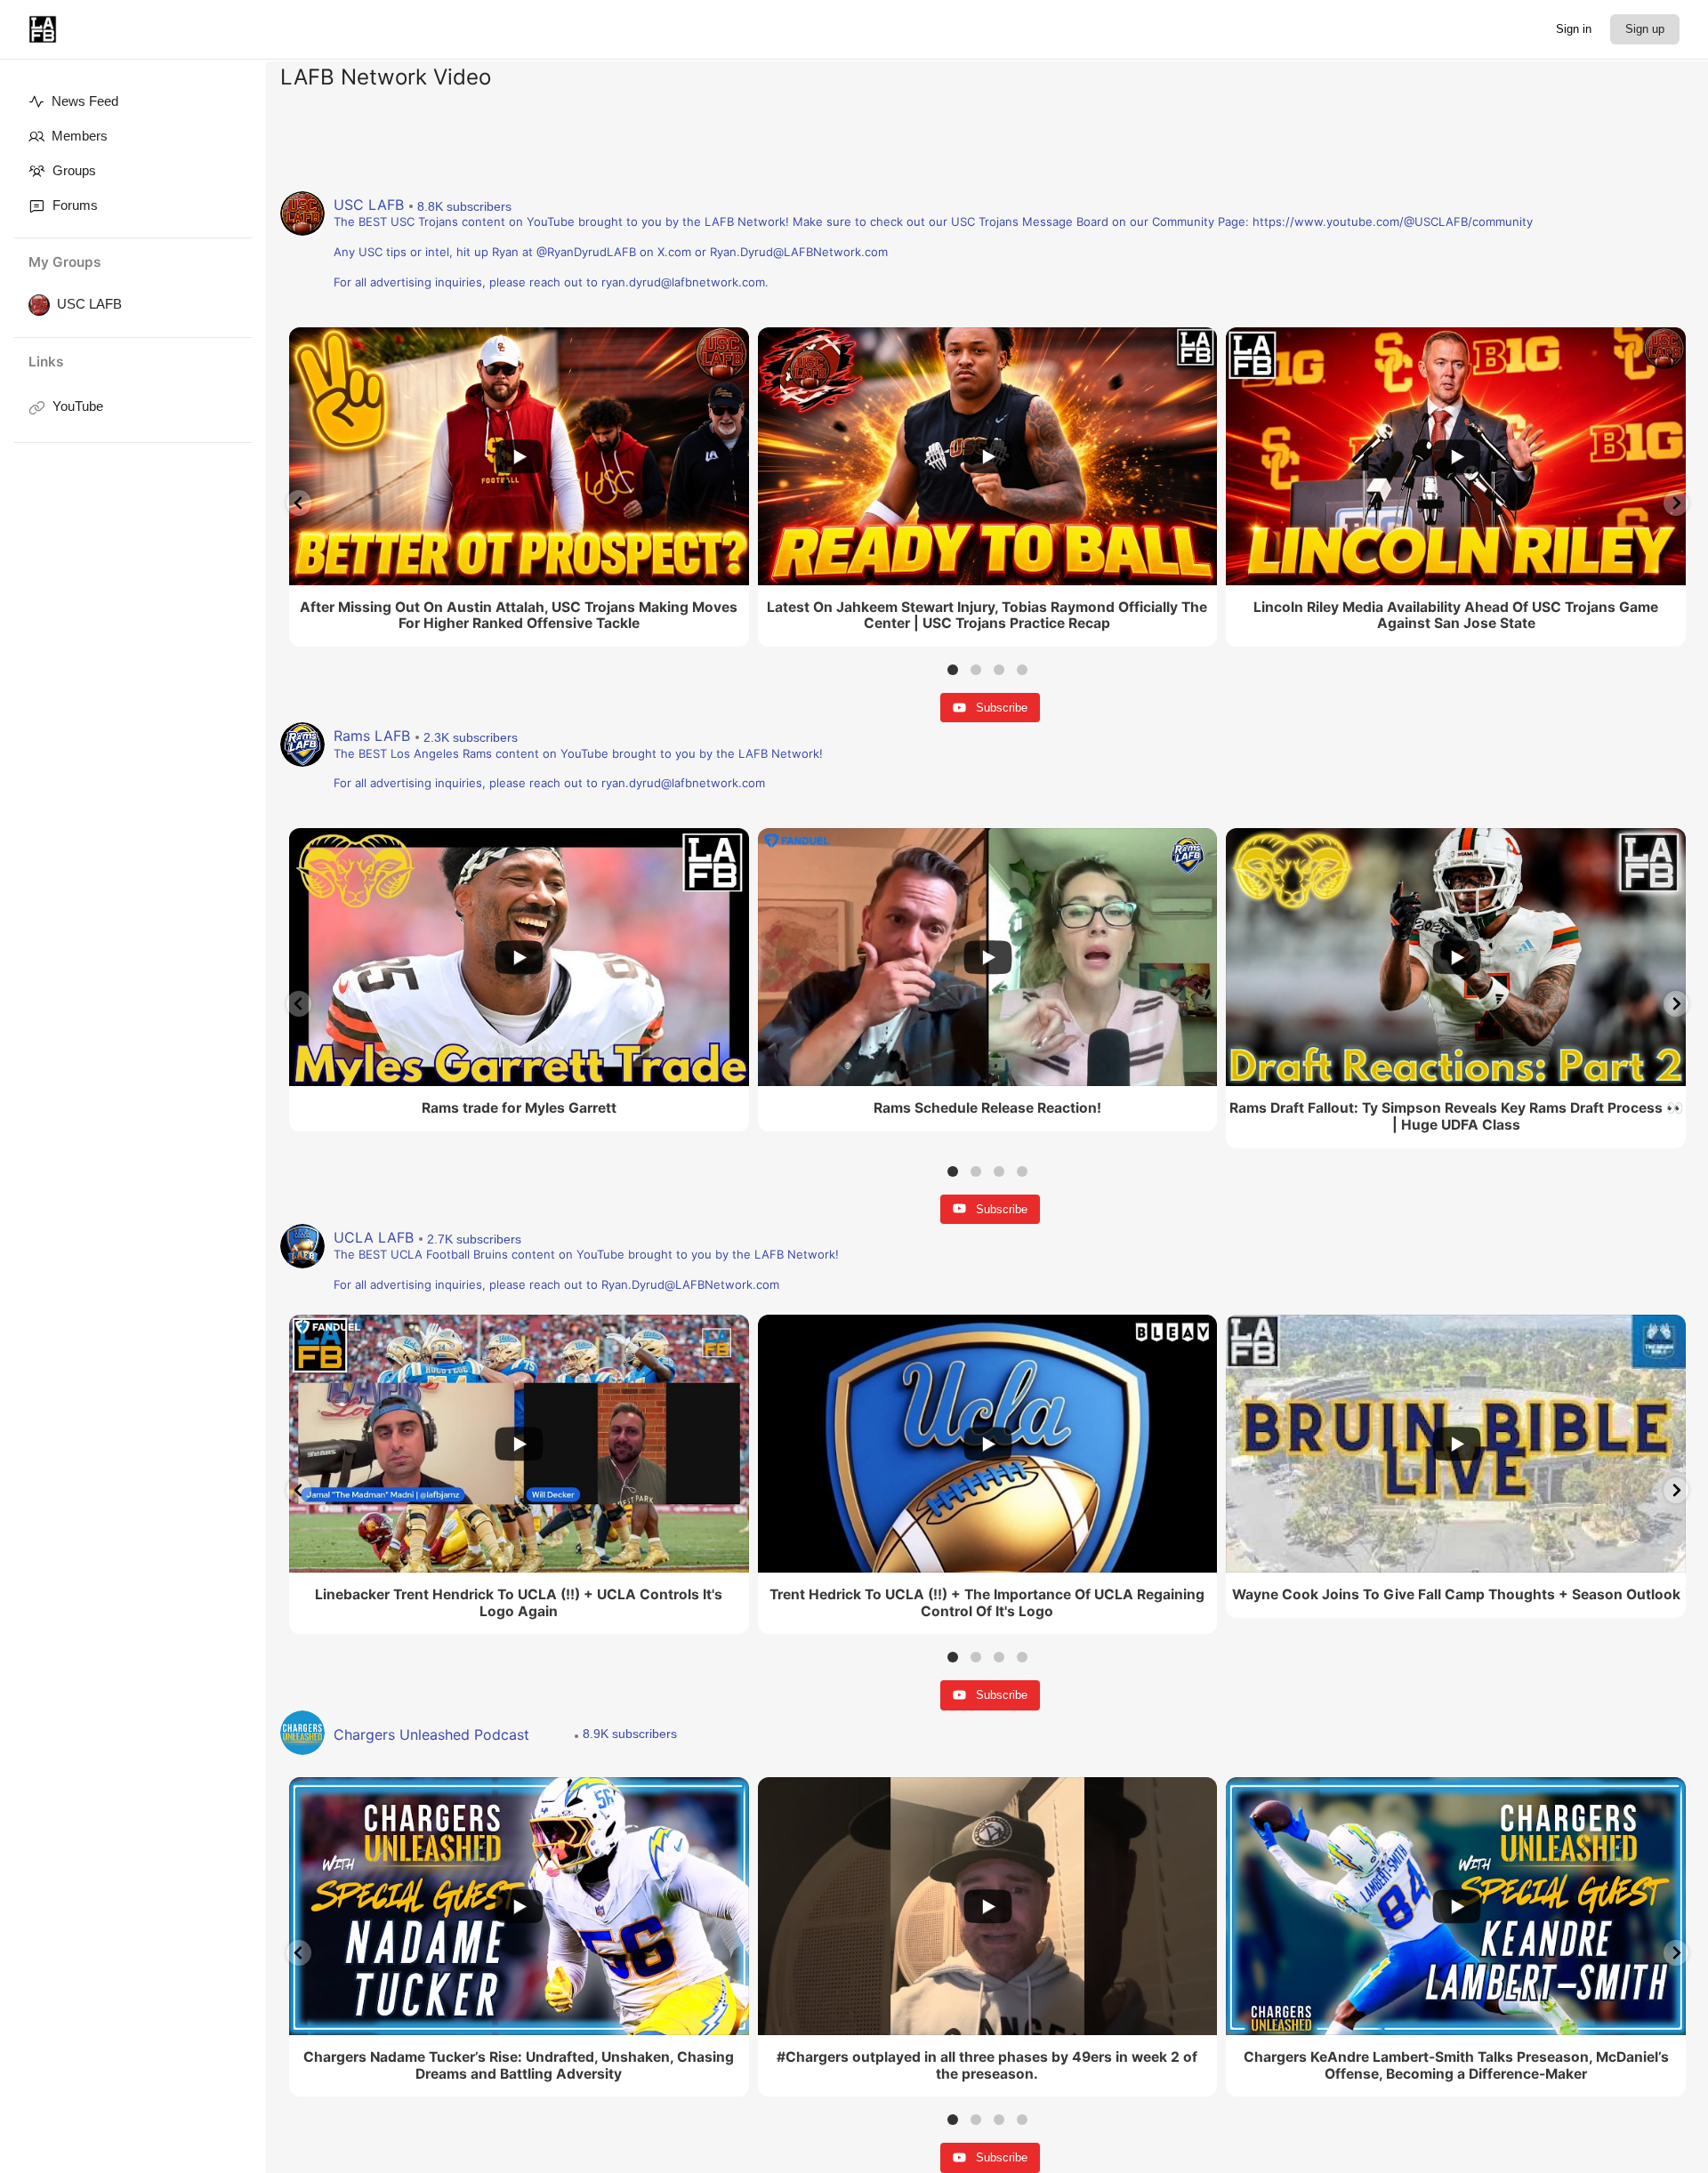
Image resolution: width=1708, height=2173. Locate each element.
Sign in (1574, 29)
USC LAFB (89, 304)
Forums (75, 205)
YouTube (78, 406)
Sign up (1645, 29)
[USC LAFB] (36, 305)
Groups (74, 170)
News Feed (85, 101)
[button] (299, 503)
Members (80, 136)
